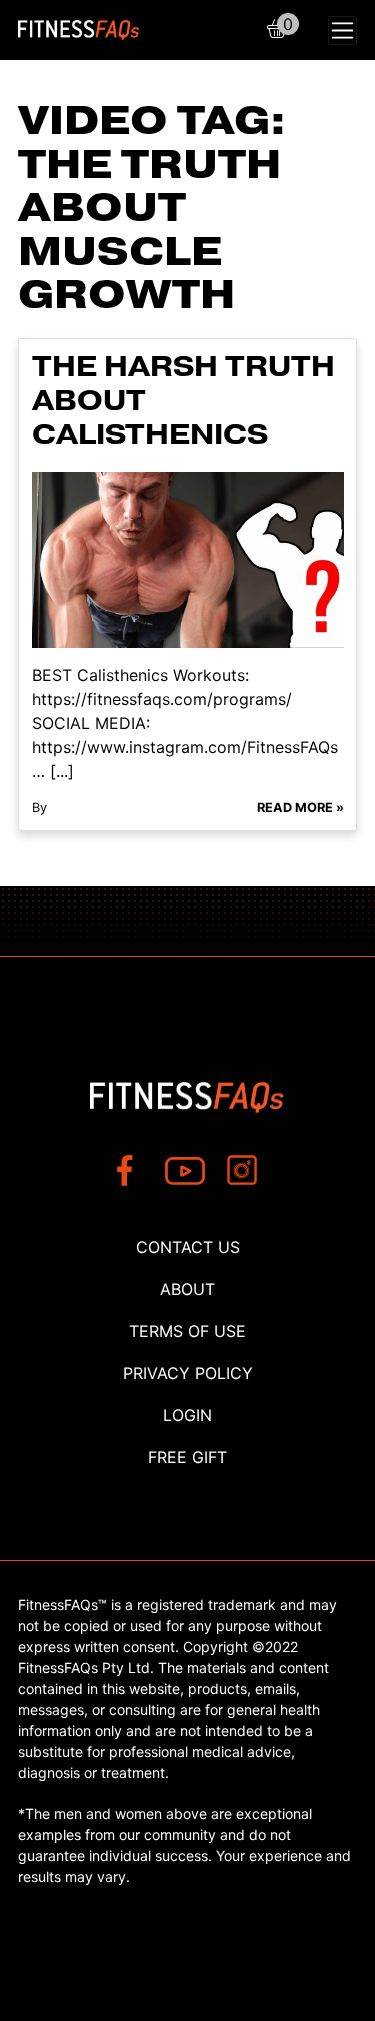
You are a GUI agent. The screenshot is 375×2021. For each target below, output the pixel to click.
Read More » (300, 807)
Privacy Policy (188, 1373)
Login (187, 1415)
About (187, 1289)
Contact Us (188, 1247)
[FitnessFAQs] (79, 30)
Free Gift (187, 1457)
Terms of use (187, 1331)
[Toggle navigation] (342, 30)
